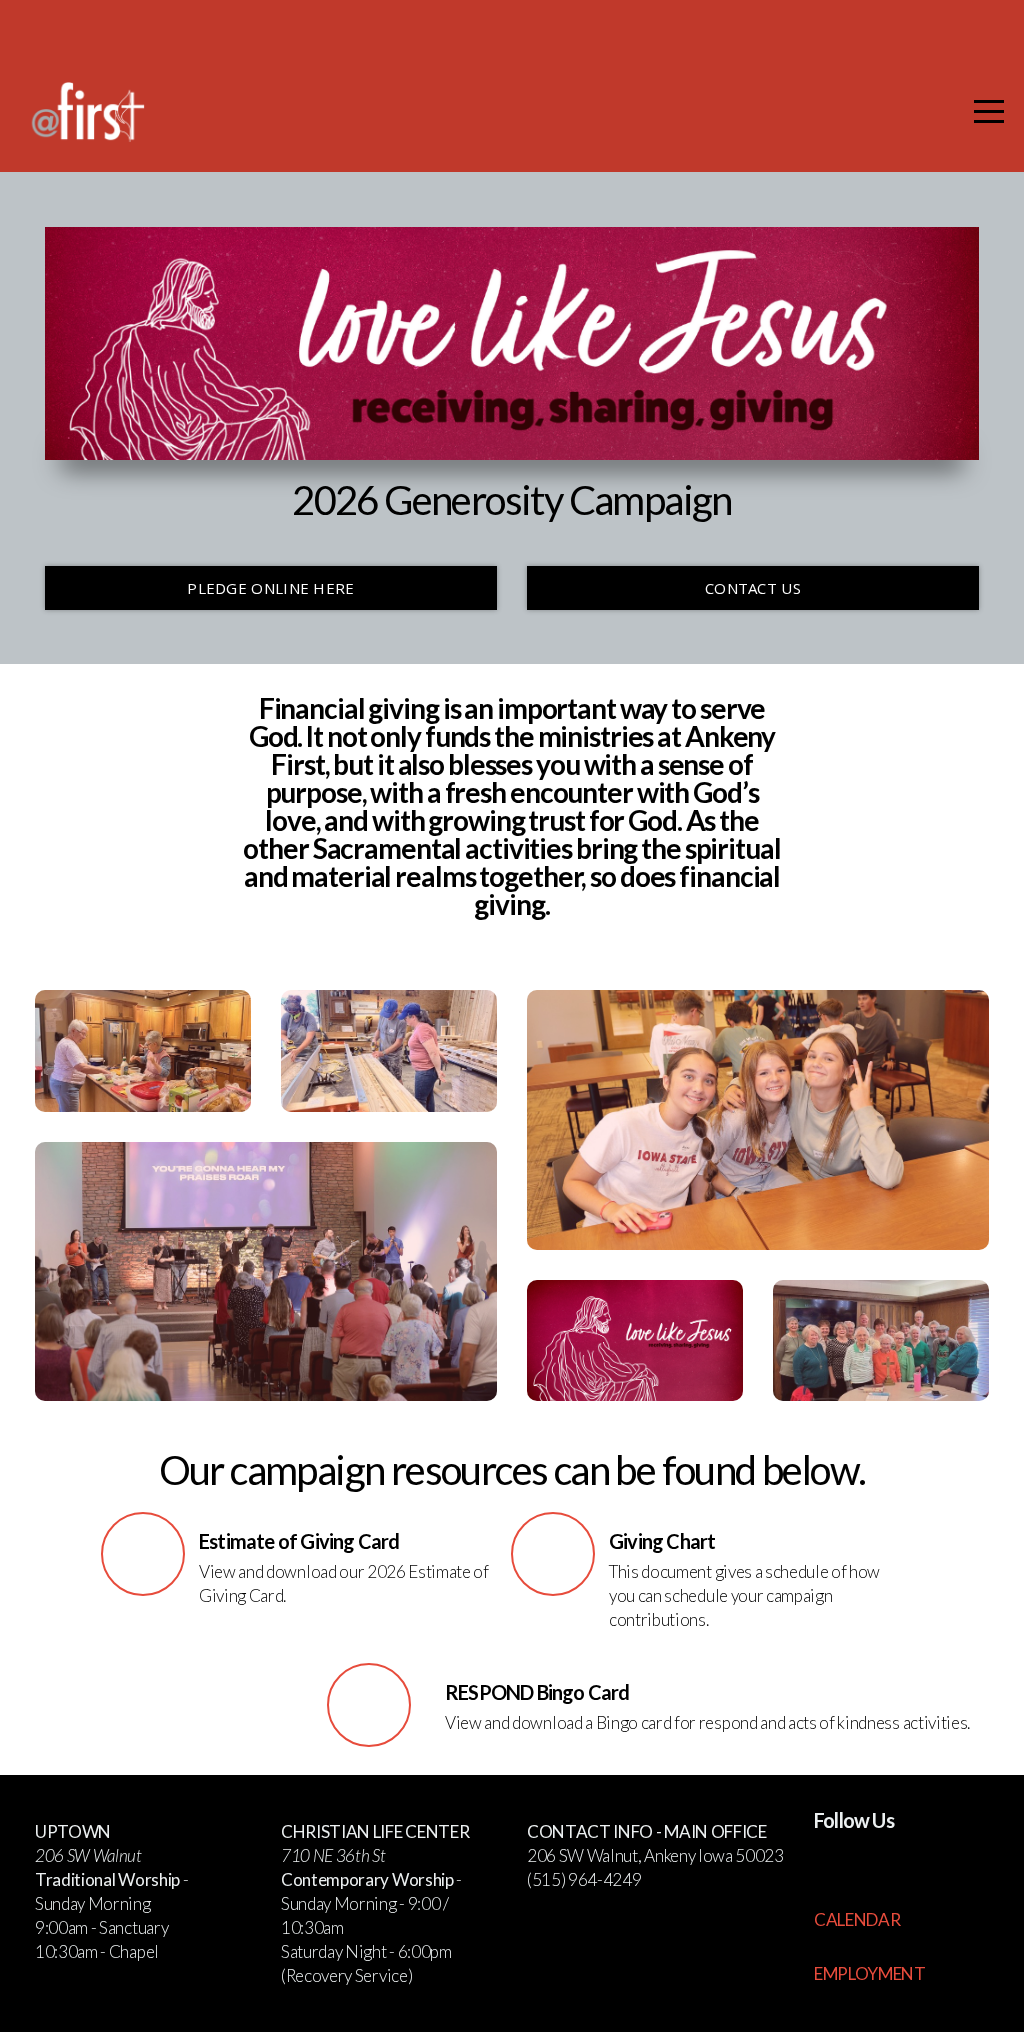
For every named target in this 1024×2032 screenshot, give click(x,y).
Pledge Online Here (270, 588)
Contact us (753, 588)
